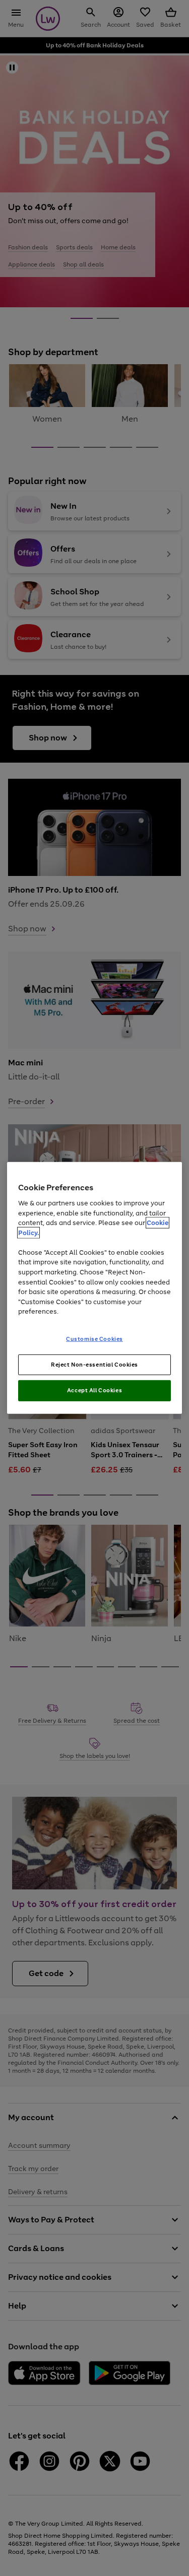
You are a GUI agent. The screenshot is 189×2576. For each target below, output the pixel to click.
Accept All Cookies (94, 1390)
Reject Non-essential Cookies (94, 1364)
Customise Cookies (94, 1338)
